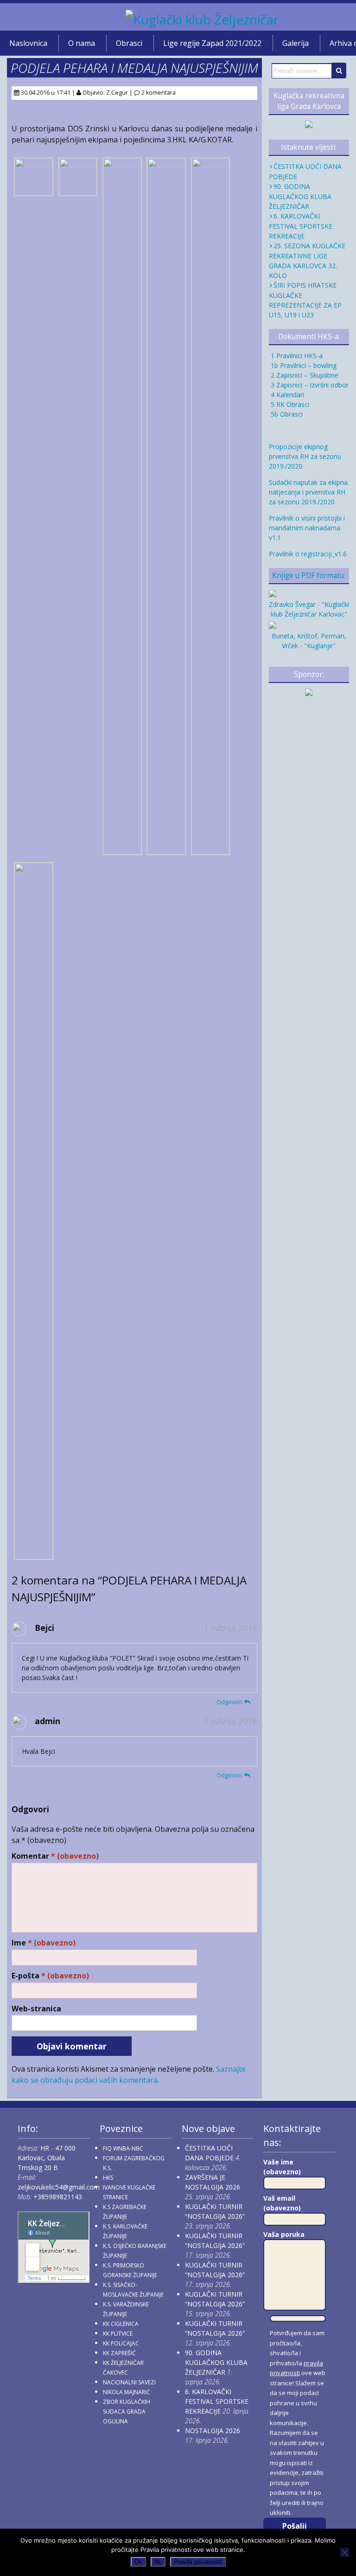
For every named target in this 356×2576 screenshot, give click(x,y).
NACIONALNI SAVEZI (129, 2382)
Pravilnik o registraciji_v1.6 (308, 554)
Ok (138, 2562)
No (158, 2562)
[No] (344, 2552)
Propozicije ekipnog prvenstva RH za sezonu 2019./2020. (305, 456)
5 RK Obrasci (289, 404)
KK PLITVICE (118, 2334)
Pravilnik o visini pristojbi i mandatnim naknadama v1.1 (307, 528)
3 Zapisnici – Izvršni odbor (309, 385)
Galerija (296, 43)
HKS (108, 2178)
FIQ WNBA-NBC (123, 2148)
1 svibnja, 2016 (231, 1628)
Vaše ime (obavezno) (282, 2167)
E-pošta (50, 1976)
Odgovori (229, 1702)
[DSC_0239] (122, 850)
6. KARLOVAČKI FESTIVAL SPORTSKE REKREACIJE (301, 226)
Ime (44, 1943)
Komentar (55, 1856)
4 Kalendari (286, 395)
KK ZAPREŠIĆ (119, 2353)
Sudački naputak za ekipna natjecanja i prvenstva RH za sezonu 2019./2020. (308, 492)
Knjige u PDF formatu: (309, 576)
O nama (82, 43)
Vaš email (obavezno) (282, 2203)
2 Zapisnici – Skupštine (304, 375)
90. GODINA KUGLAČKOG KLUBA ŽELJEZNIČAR (300, 196)
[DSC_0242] (34, 1555)
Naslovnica (28, 43)
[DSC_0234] (211, 850)
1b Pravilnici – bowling (303, 365)
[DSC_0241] (78, 191)
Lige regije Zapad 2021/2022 (212, 43)
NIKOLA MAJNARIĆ (127, 2392)
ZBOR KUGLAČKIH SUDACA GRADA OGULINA (127, 2412)
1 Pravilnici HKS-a (296, 356)
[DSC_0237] (34, 191)
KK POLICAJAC (121, 2343)
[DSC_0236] (166, 850)
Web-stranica (36, 2009)
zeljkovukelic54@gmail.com (59, 2187)
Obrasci (129, 43)
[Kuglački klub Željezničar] (202, 19)
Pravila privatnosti (198, 2562)
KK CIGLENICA (121, 2324)
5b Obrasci (286, 414)
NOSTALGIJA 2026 (213, 2431)
